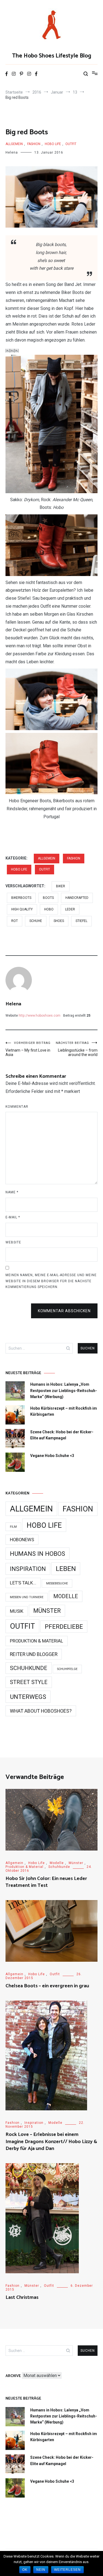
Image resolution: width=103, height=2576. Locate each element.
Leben (66, 1569)
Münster (47, 1611)
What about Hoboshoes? (41, 1711)
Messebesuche (57, 1583)
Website (13, 1242)
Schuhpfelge (67, 1669)
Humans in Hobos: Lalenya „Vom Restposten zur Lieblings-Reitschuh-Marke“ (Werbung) (64, 1391)
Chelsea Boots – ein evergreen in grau (47, 1986)
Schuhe (36, 921)
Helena (12, 152)
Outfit (71, 144)
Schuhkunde (29, 1668)
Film (13, 1527)
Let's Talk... (23, 1583)
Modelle (66, 1596)
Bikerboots (21, 898)
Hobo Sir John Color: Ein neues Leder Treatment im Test (46, 1882)
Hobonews (22, 1540)
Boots (48, 898)
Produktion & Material (37, 1641)
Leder (70, 909)
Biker (61, 886)
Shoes (59, 921)
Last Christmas (22, 2297)
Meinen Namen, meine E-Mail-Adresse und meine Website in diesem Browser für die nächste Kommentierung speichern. (51, 1281)
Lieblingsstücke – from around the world (77, 1049)
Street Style (29, 1682)
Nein (41, 2570)
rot (15, 921)
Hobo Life (53, 144)
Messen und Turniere (27, 1597)
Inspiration (28, 1569)
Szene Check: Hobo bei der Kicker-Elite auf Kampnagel (62, 1435)
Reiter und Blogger (34, 1654)
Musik (17, 1611)
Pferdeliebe (64, 1627)
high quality (22, 909)
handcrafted (77, 898)
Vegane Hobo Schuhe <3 (52, 1456)
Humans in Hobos (37, 1554)
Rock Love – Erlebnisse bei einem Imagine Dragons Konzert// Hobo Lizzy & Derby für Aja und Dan (51, 2141)
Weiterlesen (67, 2570)
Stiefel (81, 921)
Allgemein (14, 144)
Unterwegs (28, 1697)
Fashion (34, 144)
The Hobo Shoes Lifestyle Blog (52, 56)
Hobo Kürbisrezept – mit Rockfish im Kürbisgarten (64, 1411)
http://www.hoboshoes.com (40, 1016)
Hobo (49, 909)
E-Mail (13, 1217)
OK (25, 2570)
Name (12, 1192)
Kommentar (17, 1107)
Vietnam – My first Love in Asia (28, 1049)
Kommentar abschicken (64, 1311)
